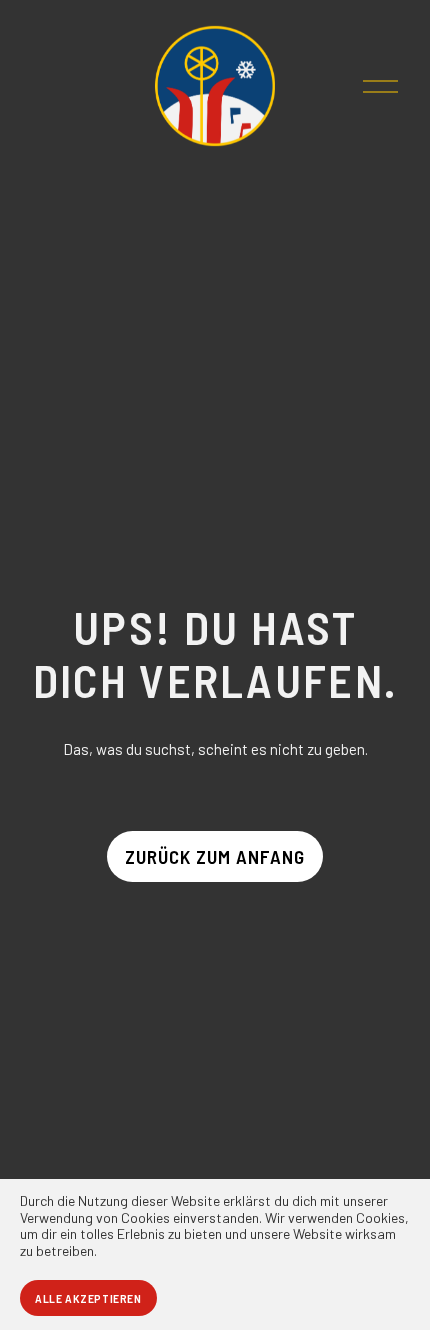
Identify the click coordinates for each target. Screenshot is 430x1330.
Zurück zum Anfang (215, 856)
